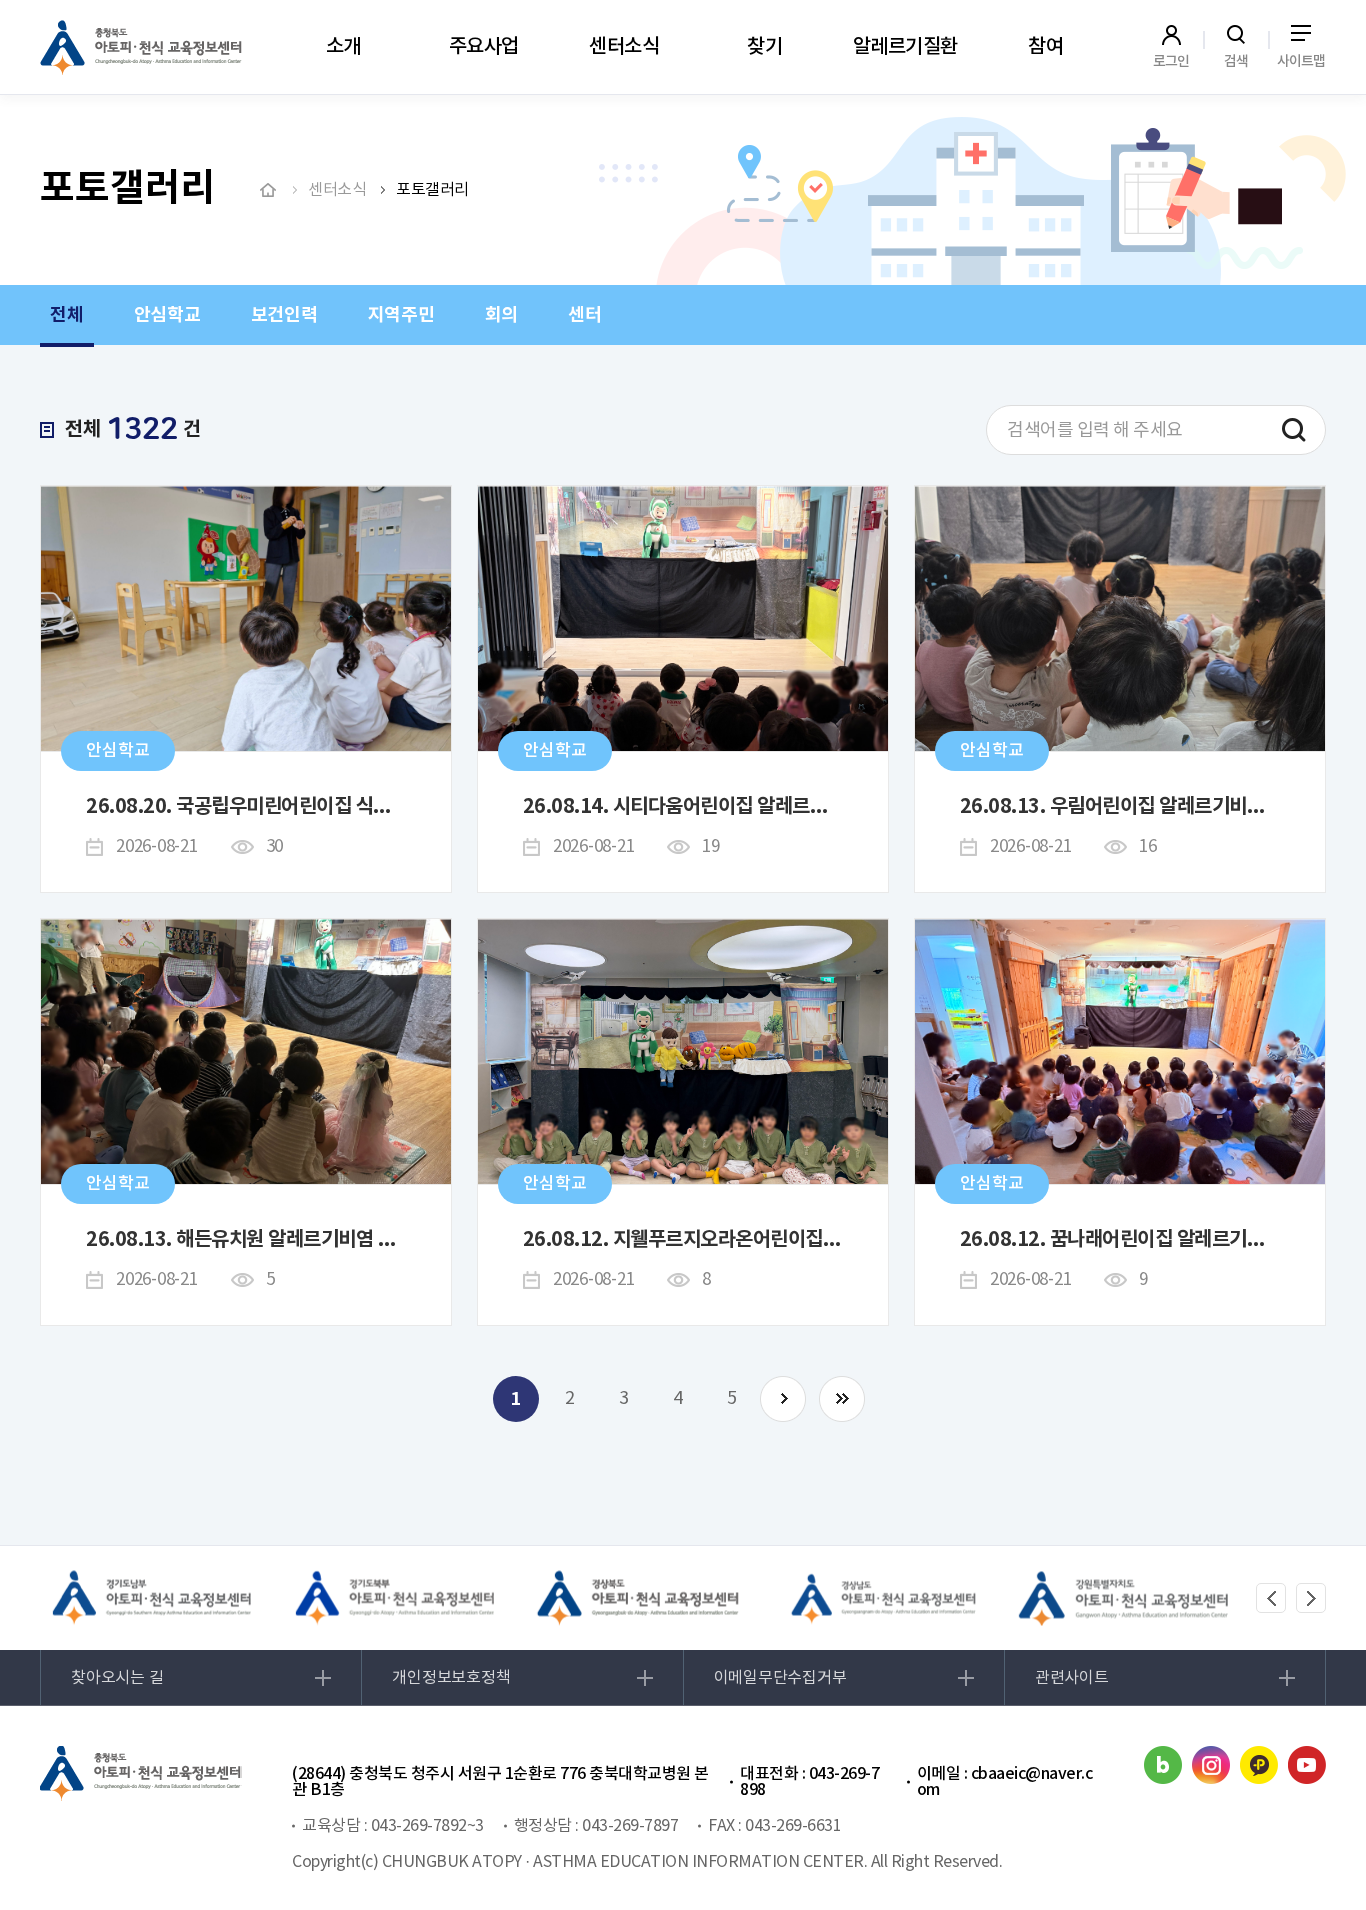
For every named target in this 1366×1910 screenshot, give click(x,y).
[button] (1271, 1598)
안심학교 (167, 315)
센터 (585, 315)
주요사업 (484, 47)
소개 (343, 47)
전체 (67, 315)
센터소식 (624, 47)
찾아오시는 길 (117, 1678)
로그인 (1171, 61)
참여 (1045, 47)
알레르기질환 (905, 47)
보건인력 (284, 315)
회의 (502, 315)
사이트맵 (1301, 61)
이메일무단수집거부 (780, 1678)
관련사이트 (1072, 1678)
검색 (1236, 61)
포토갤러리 (432, 190)
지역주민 (401, 315)
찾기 (764, 47)
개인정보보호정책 (451, 1678)
